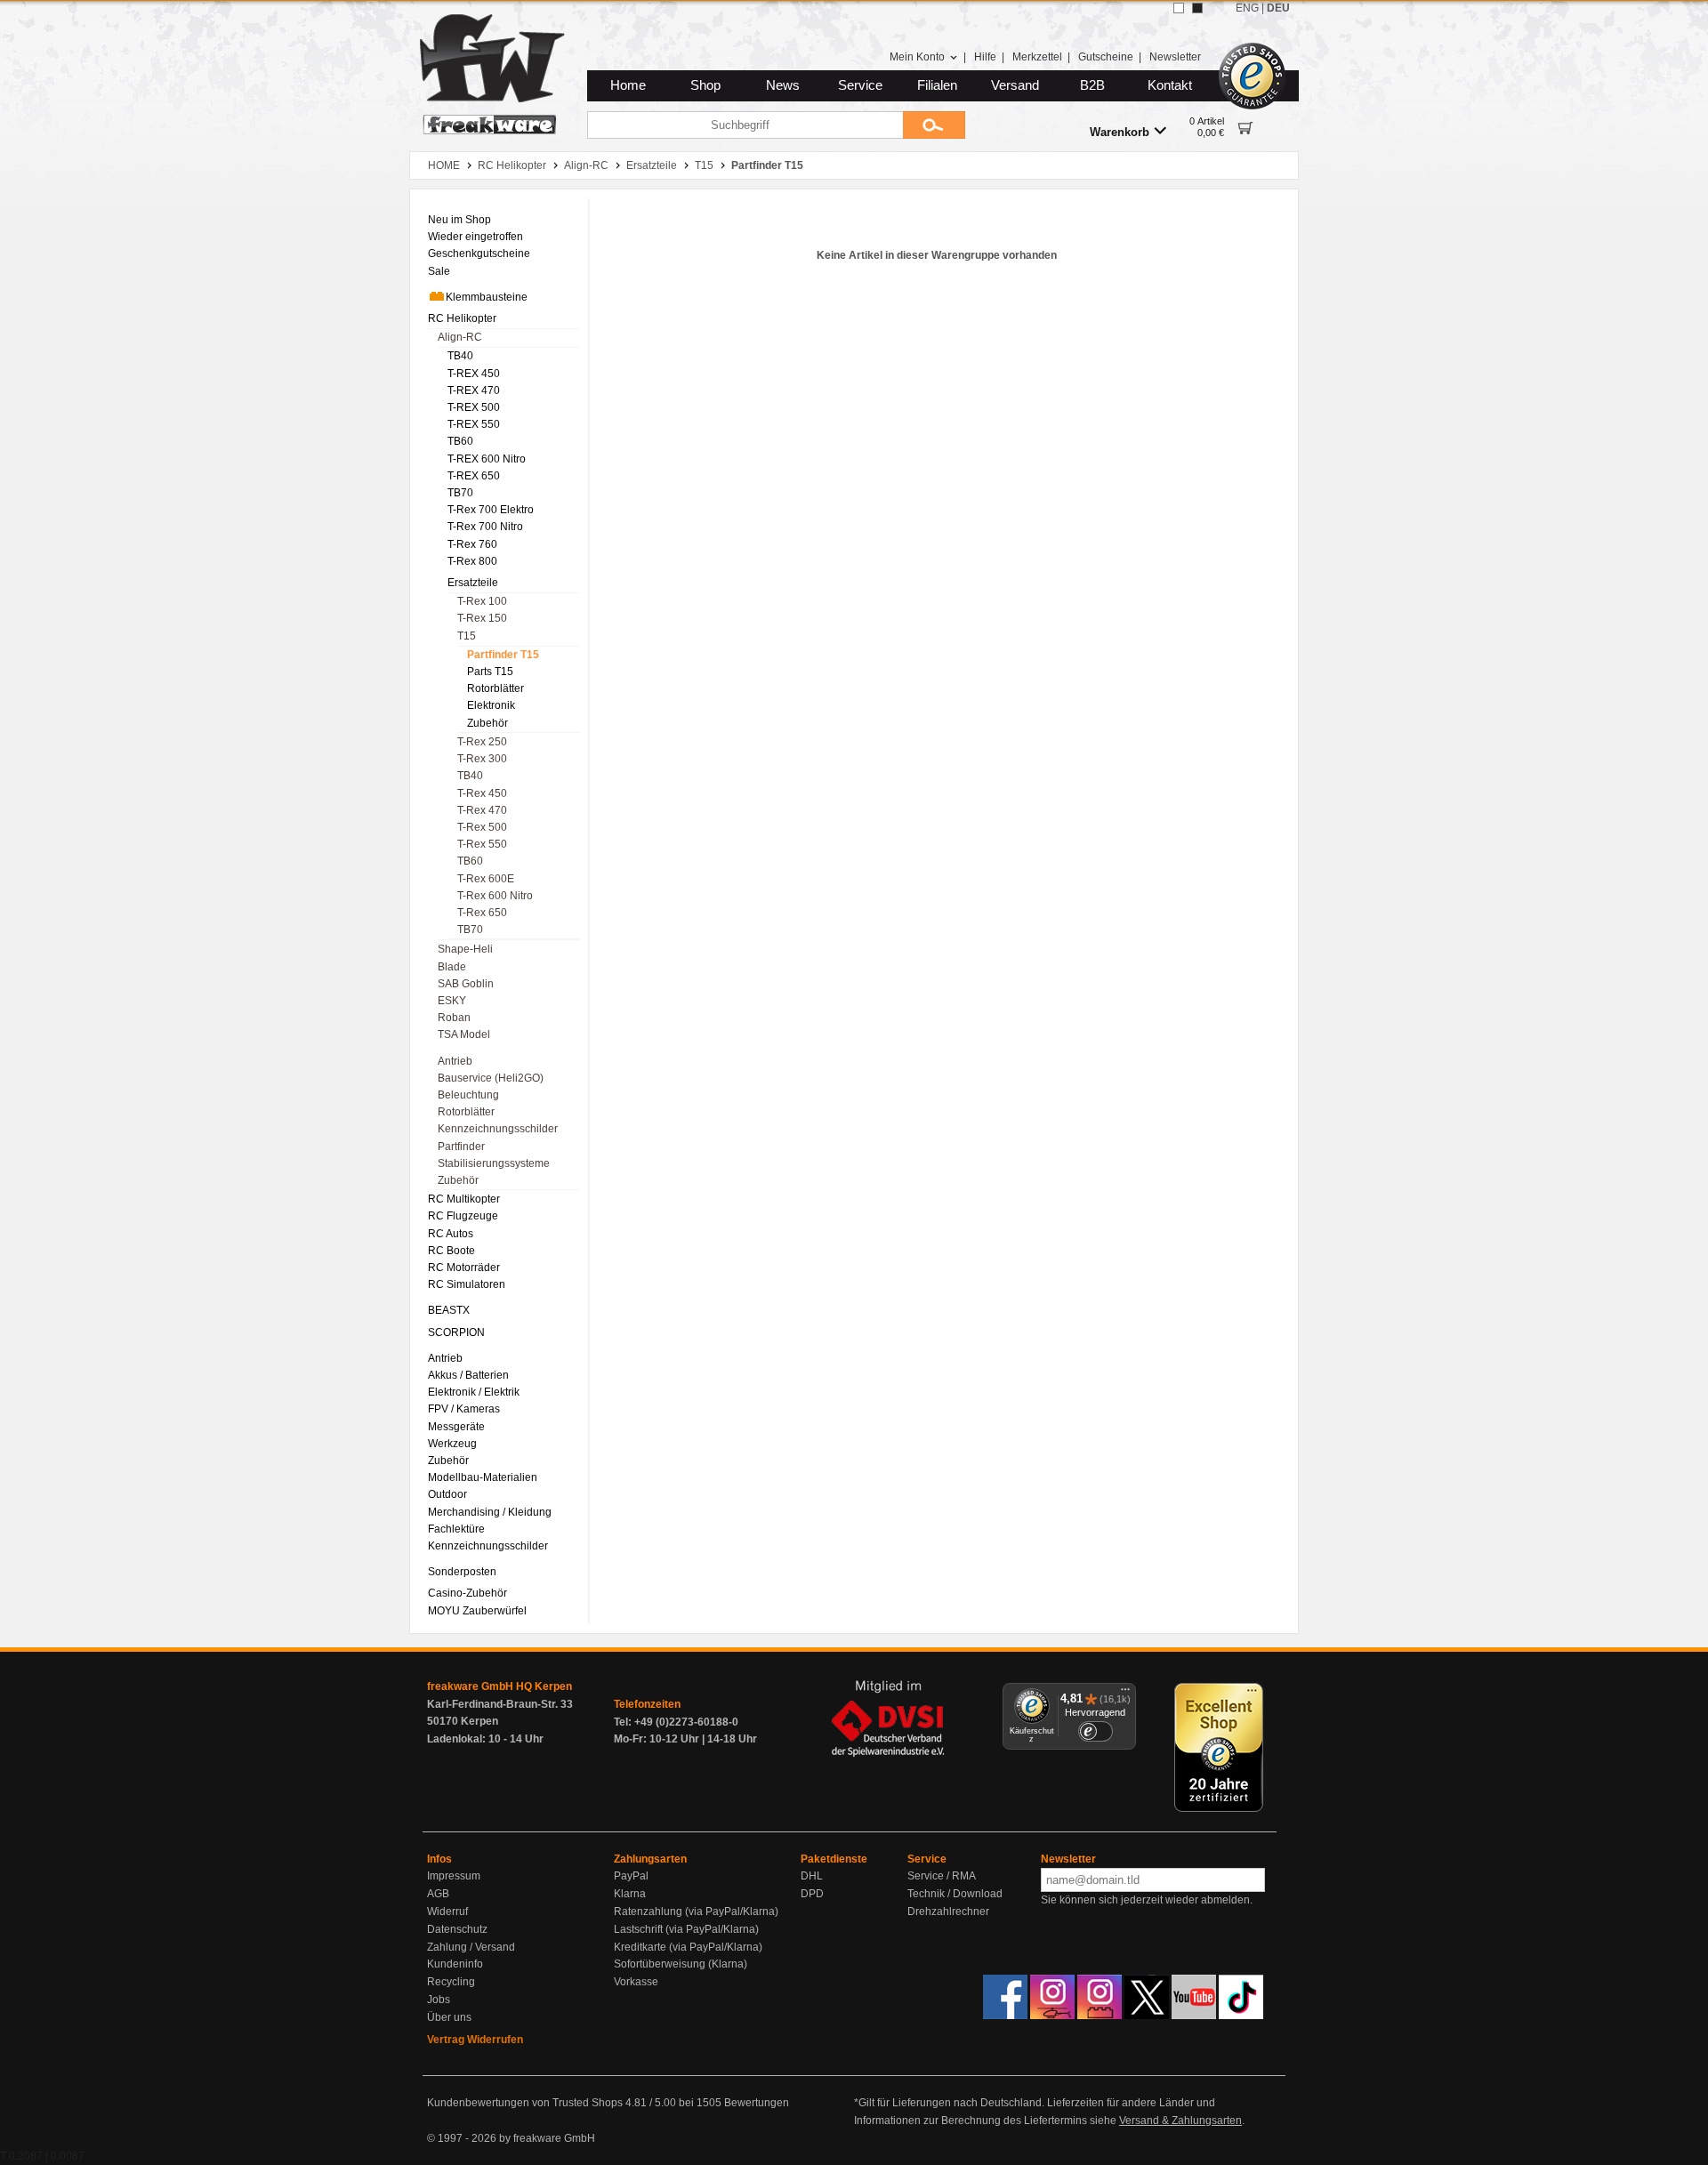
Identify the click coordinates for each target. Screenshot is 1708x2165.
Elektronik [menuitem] (491, 705)
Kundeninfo (455, 1964)
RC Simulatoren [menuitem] (467, 1284)
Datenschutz (457, 1929)
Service (860, 85)
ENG (1247, 8)
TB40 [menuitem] (460, 356)
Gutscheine (1106, 57)
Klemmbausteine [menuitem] (487, 297)
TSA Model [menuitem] (464, 1034)
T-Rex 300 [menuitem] (482, 759)
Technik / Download (955, 1894)
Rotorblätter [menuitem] (495, 688)
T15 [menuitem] (467, 636)
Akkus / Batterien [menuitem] (468, 1375)
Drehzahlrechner (948, 1911)
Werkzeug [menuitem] (452, 1444)
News (783, 85)
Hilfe (985, 57)
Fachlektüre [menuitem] (456, 1529)
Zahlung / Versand (471, 1947)
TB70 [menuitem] (460, 493)
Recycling (451, 1982)
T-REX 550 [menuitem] (474, 424)
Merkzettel (1037, 57)
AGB (438, 1894)
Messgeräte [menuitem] (456, 1427)
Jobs (439, 2000)
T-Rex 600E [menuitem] (486, 879)
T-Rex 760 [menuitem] (472, 544)
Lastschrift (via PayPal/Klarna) (686, 1929)
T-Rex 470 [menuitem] (482, 810)
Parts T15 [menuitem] (490, 672)
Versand (1015, 85)
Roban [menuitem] (454, 1018)
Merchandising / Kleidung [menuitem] (490, 1512)
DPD (812, 1894)
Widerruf (447, 1911)
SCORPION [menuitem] (456, 1332)
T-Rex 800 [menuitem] (472, 561)
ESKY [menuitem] (452, 1001)
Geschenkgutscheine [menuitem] (479, 254)
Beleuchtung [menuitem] (468, 1095)
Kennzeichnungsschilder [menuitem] (498, 1129)
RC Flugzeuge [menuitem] (463, 1216)
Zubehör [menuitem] (487, 723)
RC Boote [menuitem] (451, 1251)
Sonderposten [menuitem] (462, 1572)
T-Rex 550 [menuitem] (482, 844)
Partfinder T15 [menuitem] (503, 655)
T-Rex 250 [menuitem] (482, 742)
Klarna (630, 1894)
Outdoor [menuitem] (447, 1494)
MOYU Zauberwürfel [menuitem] (477, 1611)
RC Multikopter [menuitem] (464, 1199)
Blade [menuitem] (452, 967)
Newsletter (1175, 57)
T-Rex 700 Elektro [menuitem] (491, 510)
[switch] (1095, 1731)
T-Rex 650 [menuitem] (482, 913)
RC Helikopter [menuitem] (462, 318)
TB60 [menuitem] (460, 441)
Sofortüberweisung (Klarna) (681, 1964)
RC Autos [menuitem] (451, 1234)
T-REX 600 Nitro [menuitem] (487, 459)
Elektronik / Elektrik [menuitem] (474, 1392)
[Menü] (1125, 1694)
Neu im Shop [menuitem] (459, 220)
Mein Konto (917, 57)
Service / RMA (942, 1876)
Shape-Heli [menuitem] (465, 949)
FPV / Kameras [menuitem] (464, 1409)
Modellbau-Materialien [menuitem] (483, 1477)
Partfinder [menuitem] (461, 1147)
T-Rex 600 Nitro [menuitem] (495, 896)
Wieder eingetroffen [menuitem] (475, 237)
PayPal (631, 1876)
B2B (1092, 85)
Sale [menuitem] (439, 271)
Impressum (454, 1876)
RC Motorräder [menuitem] (464, 1268)
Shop (705, 85)
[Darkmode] (1197, 8)
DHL (812, 1876)
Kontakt (1170, 85)
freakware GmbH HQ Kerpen (500, 1686)
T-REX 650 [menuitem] (474, 476)
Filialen (937, 85)
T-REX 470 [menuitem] (474, 390)
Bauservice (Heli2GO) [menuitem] (491, 1078)
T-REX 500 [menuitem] (474, 407)
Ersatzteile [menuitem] (473, 583)
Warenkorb (1120, 132)
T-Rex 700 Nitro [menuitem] (485, 527)
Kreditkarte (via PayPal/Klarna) (688, 1947)
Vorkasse (636, 1982)
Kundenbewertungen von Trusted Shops (525, 2103)
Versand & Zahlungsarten (1180, 2121)
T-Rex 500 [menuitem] (482, 827)
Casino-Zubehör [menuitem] (467, 1593)
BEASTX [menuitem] (449, 1310)
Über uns (449, 2017)
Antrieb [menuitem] (455, 1061)
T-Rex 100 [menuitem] (482, 601)
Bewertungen (757, 2103)
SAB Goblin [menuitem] (466, 984)
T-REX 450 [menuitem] (474, 374)
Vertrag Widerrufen (475, 2040)
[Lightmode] (1179, 8)
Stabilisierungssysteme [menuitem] (494, 1163)
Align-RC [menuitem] (460, 337)
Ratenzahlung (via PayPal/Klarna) (696, 1911)
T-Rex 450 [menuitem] (482, 793)
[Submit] (934, 125)
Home (628, 85)
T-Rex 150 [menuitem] (482, 618)
